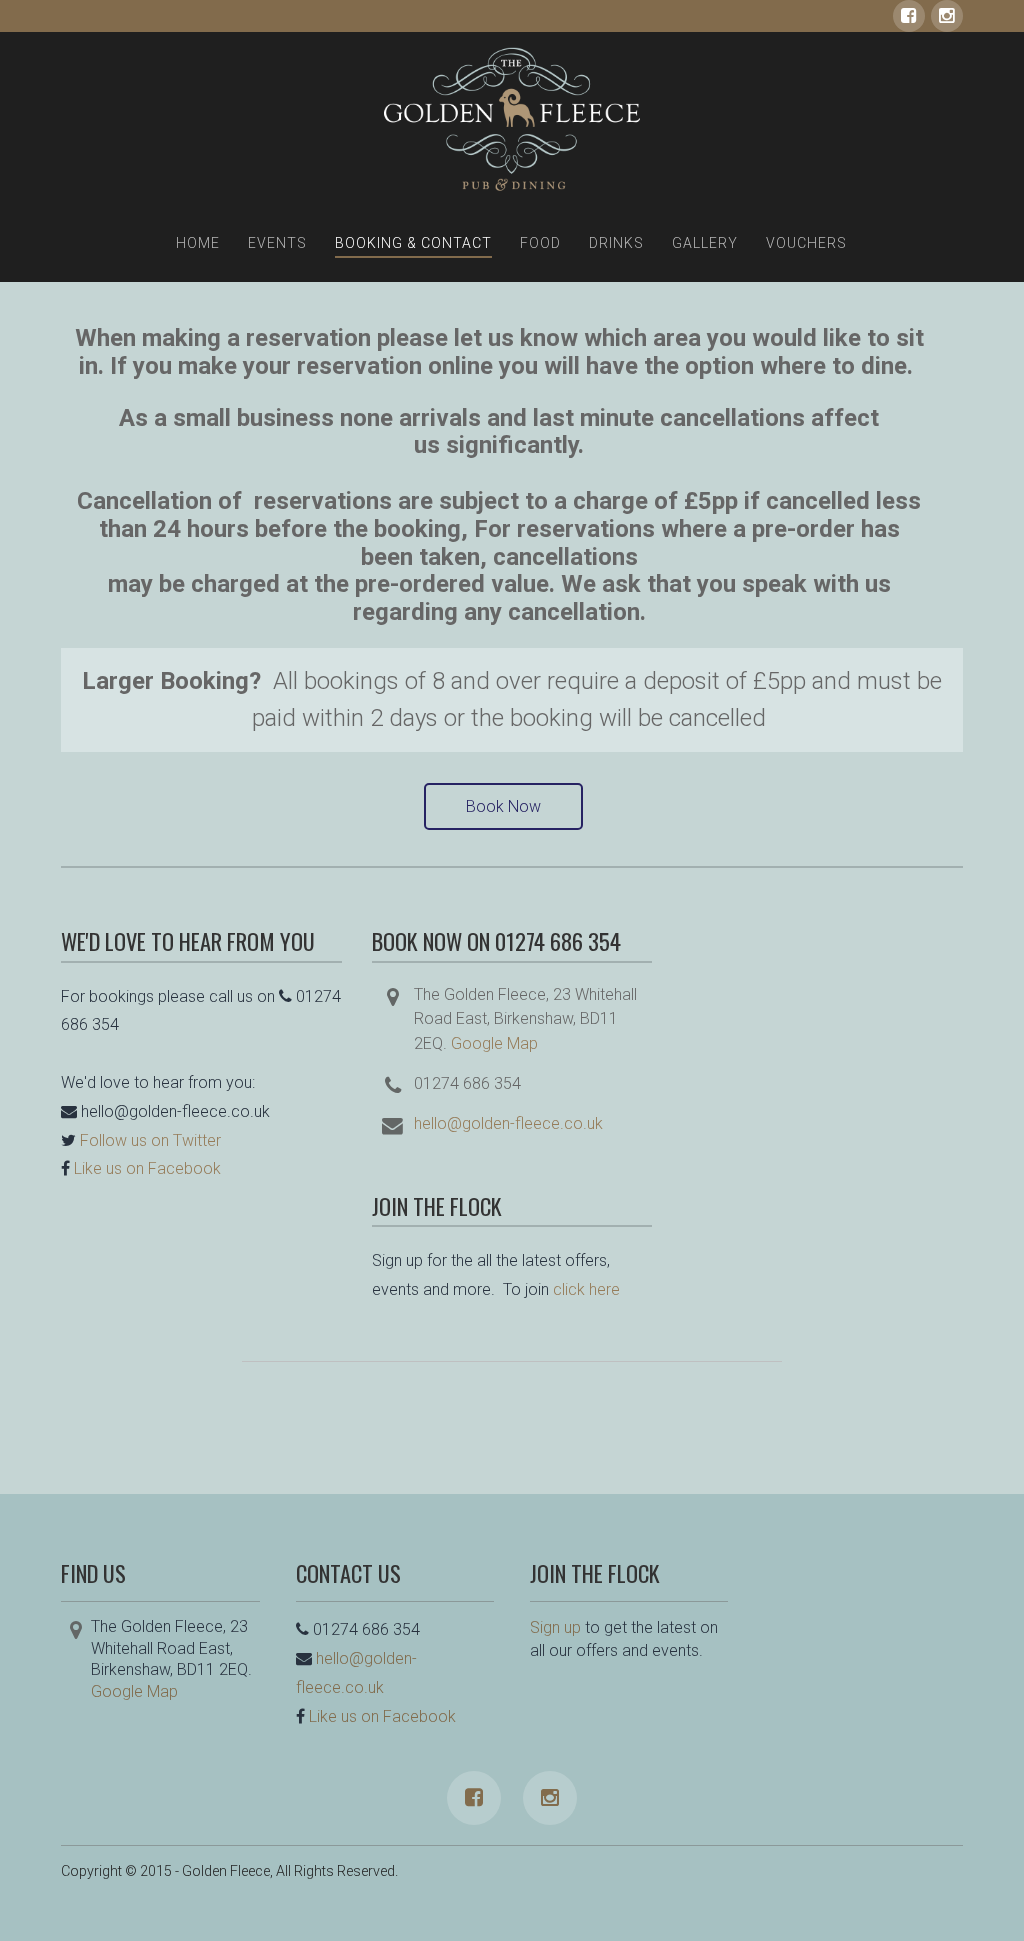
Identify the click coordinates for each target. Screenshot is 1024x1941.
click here (586, 1289)
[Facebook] (909, 16)
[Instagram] (947, 16)
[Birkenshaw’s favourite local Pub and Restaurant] (512, 119)
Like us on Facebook (147, 1168)
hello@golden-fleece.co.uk (508, 1123)
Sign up (555, 1627)
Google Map (494, 1043)
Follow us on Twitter (150, 1140)
